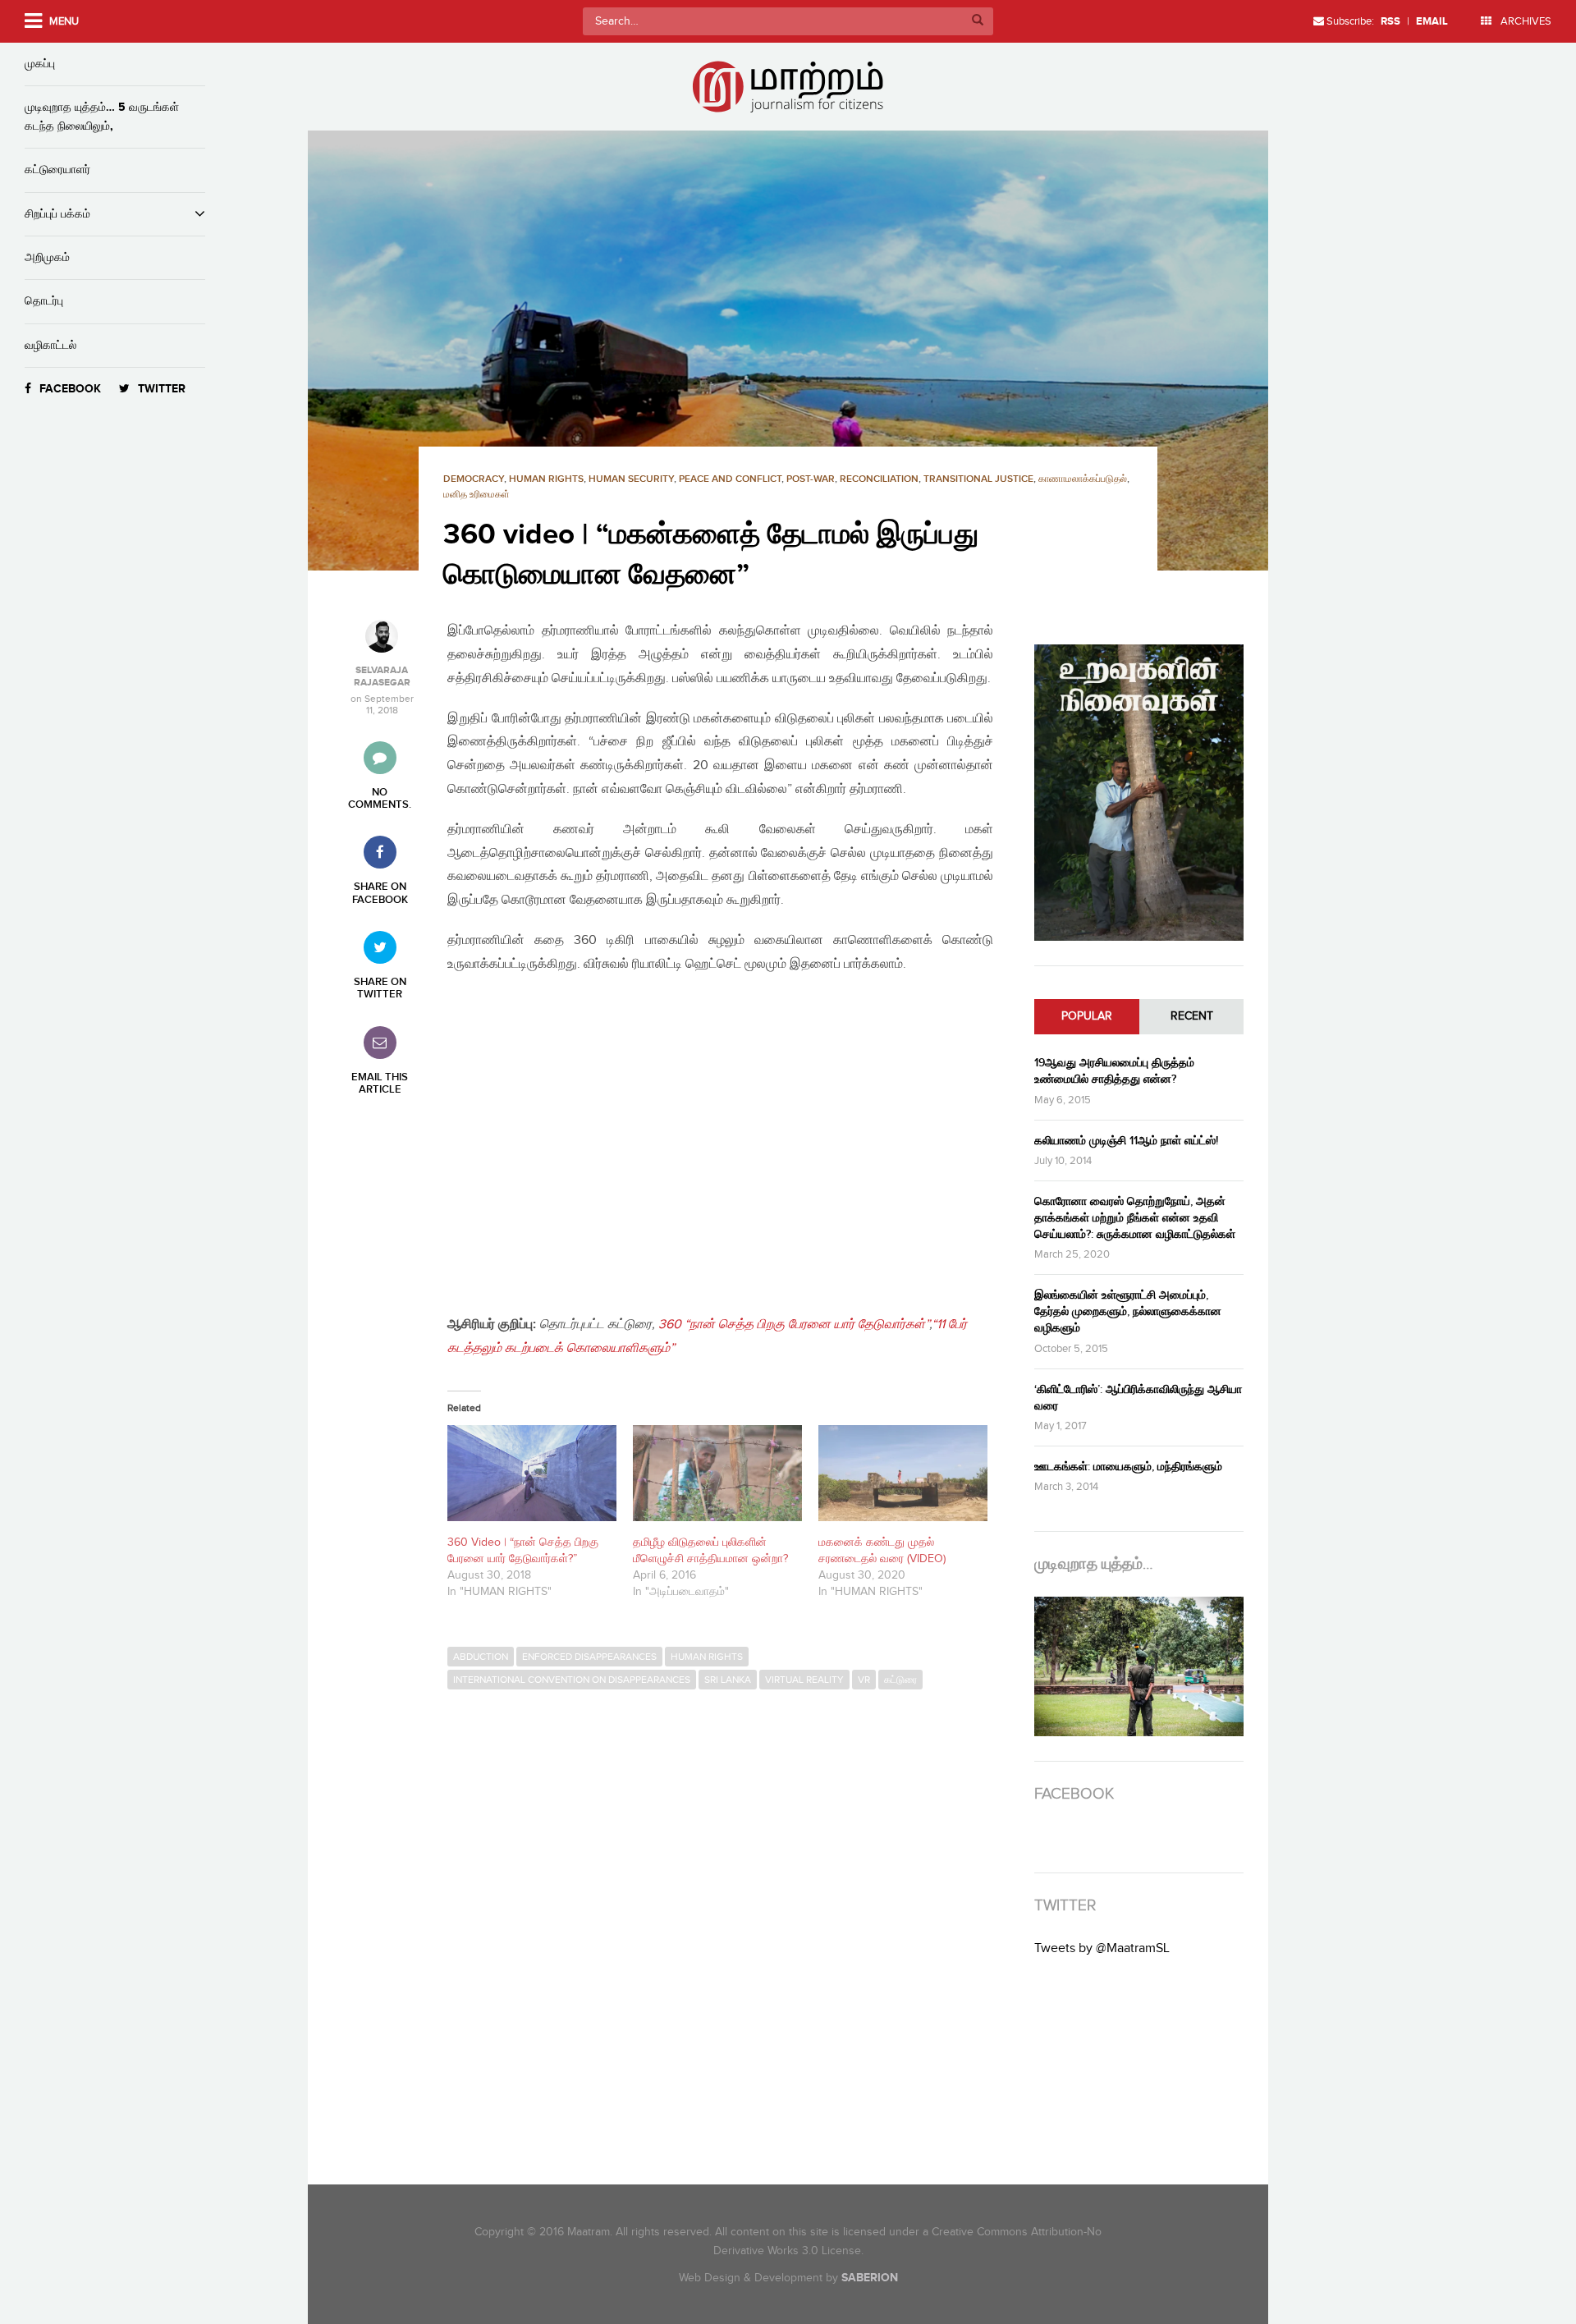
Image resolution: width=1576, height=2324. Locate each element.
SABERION (870, 2278)
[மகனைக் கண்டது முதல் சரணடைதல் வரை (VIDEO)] (903, 1474)
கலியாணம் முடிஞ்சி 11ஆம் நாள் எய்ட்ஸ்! (1126, 1141)
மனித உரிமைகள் (476, 495)
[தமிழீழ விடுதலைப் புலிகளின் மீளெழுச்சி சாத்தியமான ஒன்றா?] (717, 1474)
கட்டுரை (900, 1680)
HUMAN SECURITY (631, 479)
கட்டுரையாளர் (57, 170)
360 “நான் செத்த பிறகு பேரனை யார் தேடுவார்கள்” (794, 1325)
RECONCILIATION (879, 479)
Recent (1192, 1016)
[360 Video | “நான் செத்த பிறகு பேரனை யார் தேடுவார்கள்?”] (532, 1474)
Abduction (481, 1657)
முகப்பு (40, 64)
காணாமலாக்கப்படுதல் (1083, 479)
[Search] (978, 21)
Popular (1087, 1016)
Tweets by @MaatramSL (1102, 1948)
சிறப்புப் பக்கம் (57, 214)
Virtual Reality (804, 1680)
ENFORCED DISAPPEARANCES (589, 1657)
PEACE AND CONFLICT (730, 479)
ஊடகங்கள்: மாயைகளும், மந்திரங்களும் (1128, 1467)
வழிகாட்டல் (50, 345)
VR (864, 1680)
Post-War (811, 479)
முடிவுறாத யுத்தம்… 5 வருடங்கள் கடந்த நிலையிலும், (102, 116)
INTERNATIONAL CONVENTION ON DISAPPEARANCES (572, 1680)
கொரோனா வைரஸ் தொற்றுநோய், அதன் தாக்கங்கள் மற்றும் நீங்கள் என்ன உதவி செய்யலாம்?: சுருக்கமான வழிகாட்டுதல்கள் (1135, 1218)
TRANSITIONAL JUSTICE (978, 479)
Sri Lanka (728, 1680)
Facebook (70, 389)
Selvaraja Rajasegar (382, 676)
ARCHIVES (1525, 21)
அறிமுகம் (47, 257)
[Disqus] (728, 1923)
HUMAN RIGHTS (546, 479)
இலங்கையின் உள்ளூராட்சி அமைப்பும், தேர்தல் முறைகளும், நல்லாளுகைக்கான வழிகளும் (1128, 1311)
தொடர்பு (44, 301)
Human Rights (707, 1657)
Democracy (474, 479)
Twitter (162, 389)
